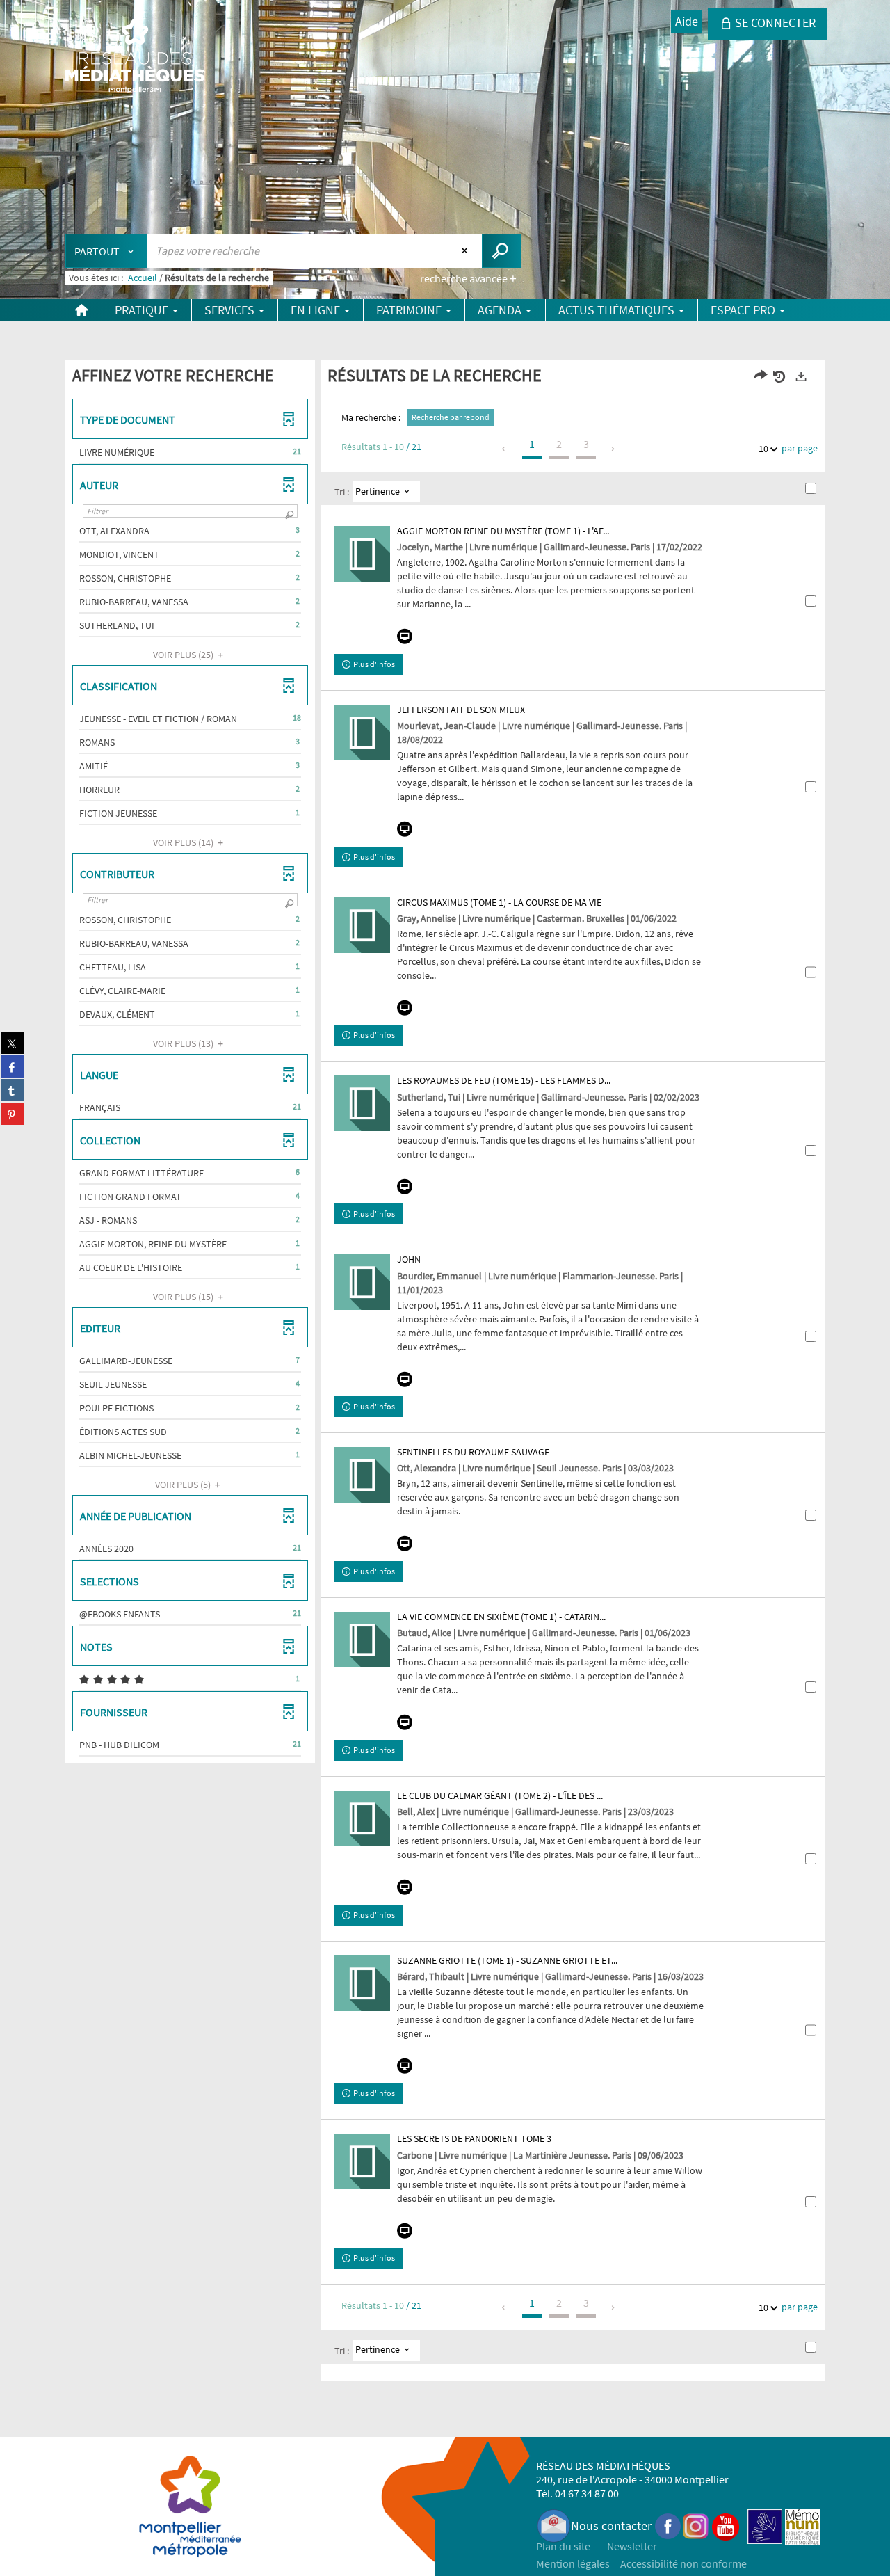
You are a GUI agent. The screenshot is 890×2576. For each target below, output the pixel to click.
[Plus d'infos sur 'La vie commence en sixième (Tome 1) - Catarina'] (362, 1640)
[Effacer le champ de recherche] (466, 250)
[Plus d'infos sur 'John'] (362, 1282)
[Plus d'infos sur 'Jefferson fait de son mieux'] (362, 733)
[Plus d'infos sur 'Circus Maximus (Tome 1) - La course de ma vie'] (362, 925)
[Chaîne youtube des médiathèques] (726, 2526)
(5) (184, 1485)
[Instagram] (696, 2526)
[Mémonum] (802, 2526)
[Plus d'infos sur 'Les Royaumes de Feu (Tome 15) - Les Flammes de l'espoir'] (362, 1103)
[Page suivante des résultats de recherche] (614, 449)
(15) (184, 1297)
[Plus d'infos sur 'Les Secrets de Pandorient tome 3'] (362, 2161)
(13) (184, 1043)
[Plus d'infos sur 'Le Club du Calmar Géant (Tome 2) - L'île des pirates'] (362, 1818)
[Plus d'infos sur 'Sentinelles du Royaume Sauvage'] (362, 1475)
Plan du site (563, 2546)
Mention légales (573, 2563)
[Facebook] (668, 2526)
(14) (184, 842)
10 (763, 449)
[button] (190, 452)
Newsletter (632, 2546)
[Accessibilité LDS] (765, 2526)
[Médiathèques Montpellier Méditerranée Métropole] (135, 57)
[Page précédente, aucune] (504, 449)
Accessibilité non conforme (683, 2563)
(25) (184, 655)
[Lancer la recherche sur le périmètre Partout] (502, 251)
